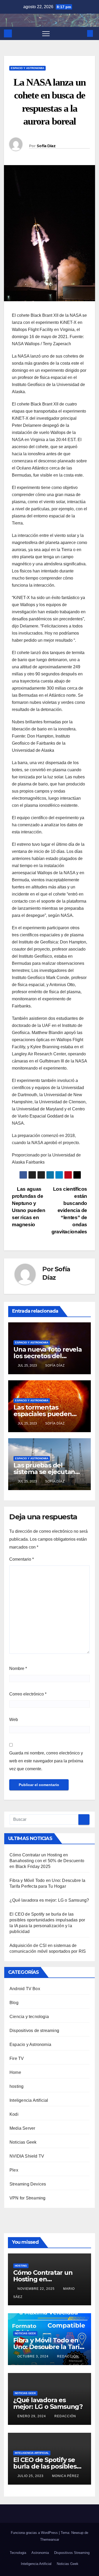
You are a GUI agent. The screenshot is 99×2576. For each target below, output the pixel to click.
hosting (16, 2086)
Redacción (68, 2356)
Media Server (22, 2128)
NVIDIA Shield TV (27, 2156)
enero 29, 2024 (32, 2416)
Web (14, 1720)
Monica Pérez (65, 2476)
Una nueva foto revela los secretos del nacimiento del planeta (49, 1356)
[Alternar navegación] (46, 33)
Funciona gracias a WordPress (35, 2533)
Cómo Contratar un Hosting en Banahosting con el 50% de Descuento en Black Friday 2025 (47, 1861)
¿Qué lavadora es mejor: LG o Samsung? (49, 1900)
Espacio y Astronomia (27, 68)
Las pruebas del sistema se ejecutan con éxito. (44, 1472)
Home (15, 2072)
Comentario (22, 1559)
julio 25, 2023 (31, 2476)
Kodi (14, 2114)
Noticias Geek (23, 2142)
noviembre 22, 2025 (37, 2289)
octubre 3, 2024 (34, 2356)
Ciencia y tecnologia (29, 2017)
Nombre (18, 1668)
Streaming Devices (28, 2184)
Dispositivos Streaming (72, 2553)
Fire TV (17, 2058)
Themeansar (50, 2540)
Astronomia (40, 2553)
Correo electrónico (28, 1694)
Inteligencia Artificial (29, 2100)
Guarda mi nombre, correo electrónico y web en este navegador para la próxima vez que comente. (46, 1761)
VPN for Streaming (27, 2198)
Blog (14, 2003)
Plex (14, 2170)
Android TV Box (25, 1989)
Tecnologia (18, 2553)
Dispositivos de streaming (34, 2031)
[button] (81, 33)
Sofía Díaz (46, 146)
